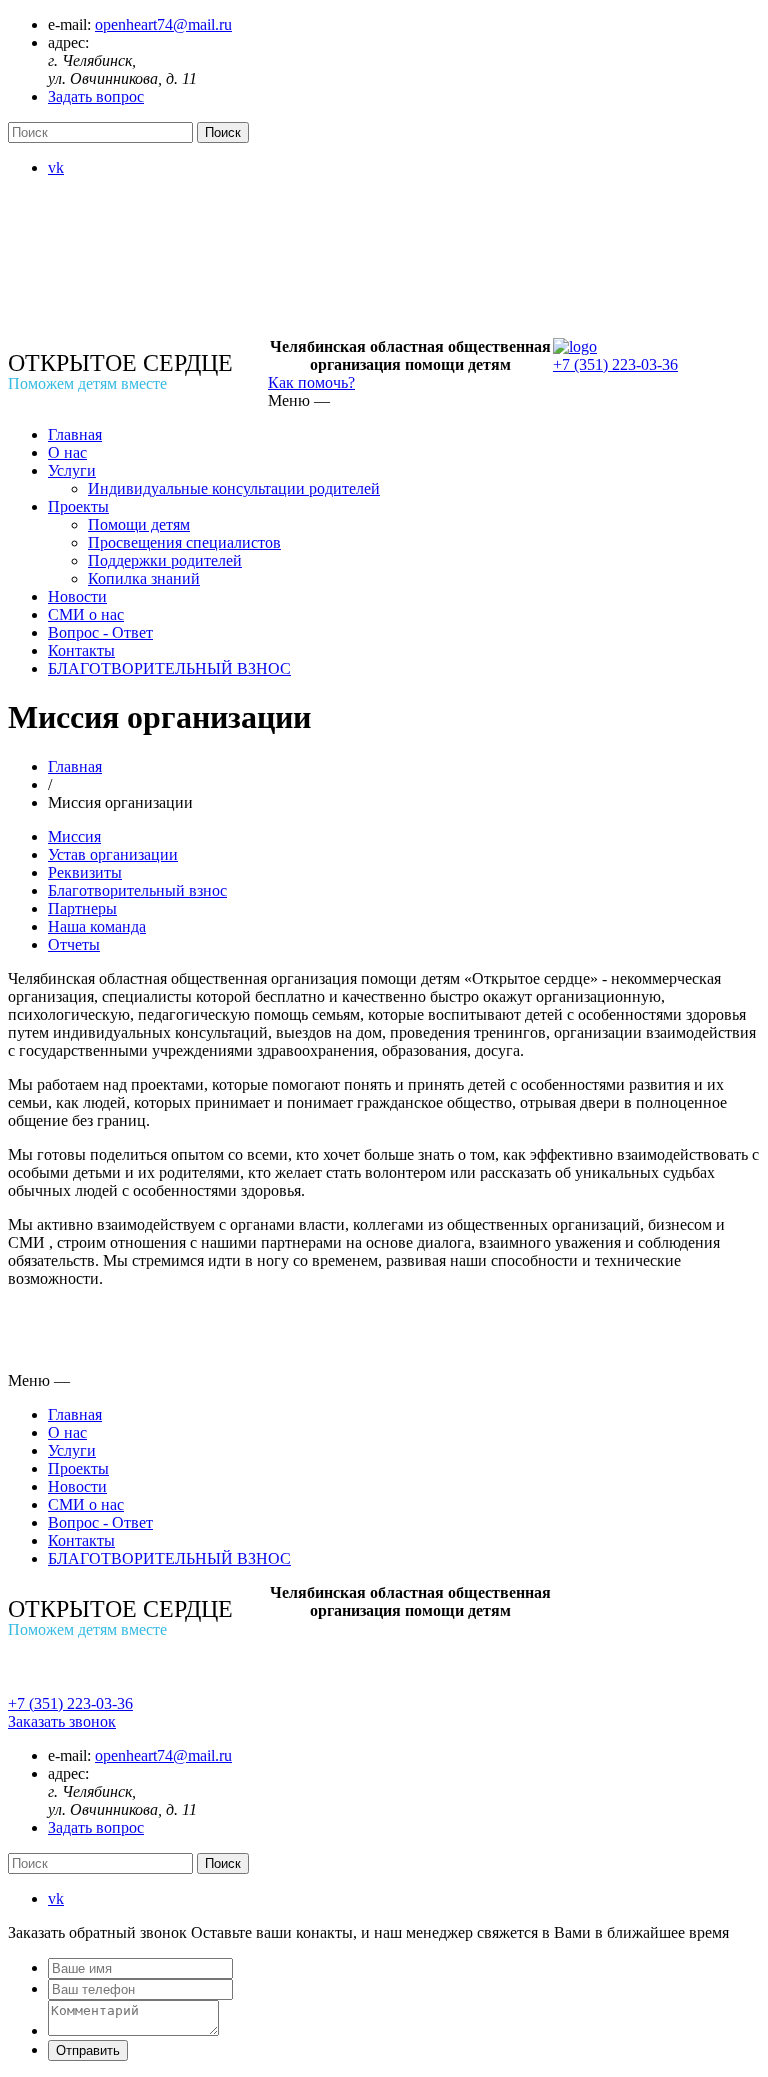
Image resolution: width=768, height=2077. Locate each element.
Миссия (74, 836)
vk (56, 167)
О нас (67, 452)
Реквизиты (85, 872)
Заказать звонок (62, 1721)
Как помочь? (311, 382)
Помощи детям (139, 524)
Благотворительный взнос (137, 890)
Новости (77, 596)
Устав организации (113, 854)
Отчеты (74, 944)
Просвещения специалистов (184, 542)
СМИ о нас (86, 614)
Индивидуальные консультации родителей (234, 488)
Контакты (81, 650)
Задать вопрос (96, 96)
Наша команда (97, 926)
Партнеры (82, 908)
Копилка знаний (144, 578)
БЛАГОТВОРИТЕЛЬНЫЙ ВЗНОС (169, 668)
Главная (75, 434)
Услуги (72, 470)
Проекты (78, 506)
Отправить (88, 2050)
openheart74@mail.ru (163, 24)
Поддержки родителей (165, 560)
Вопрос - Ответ (100, 632)
